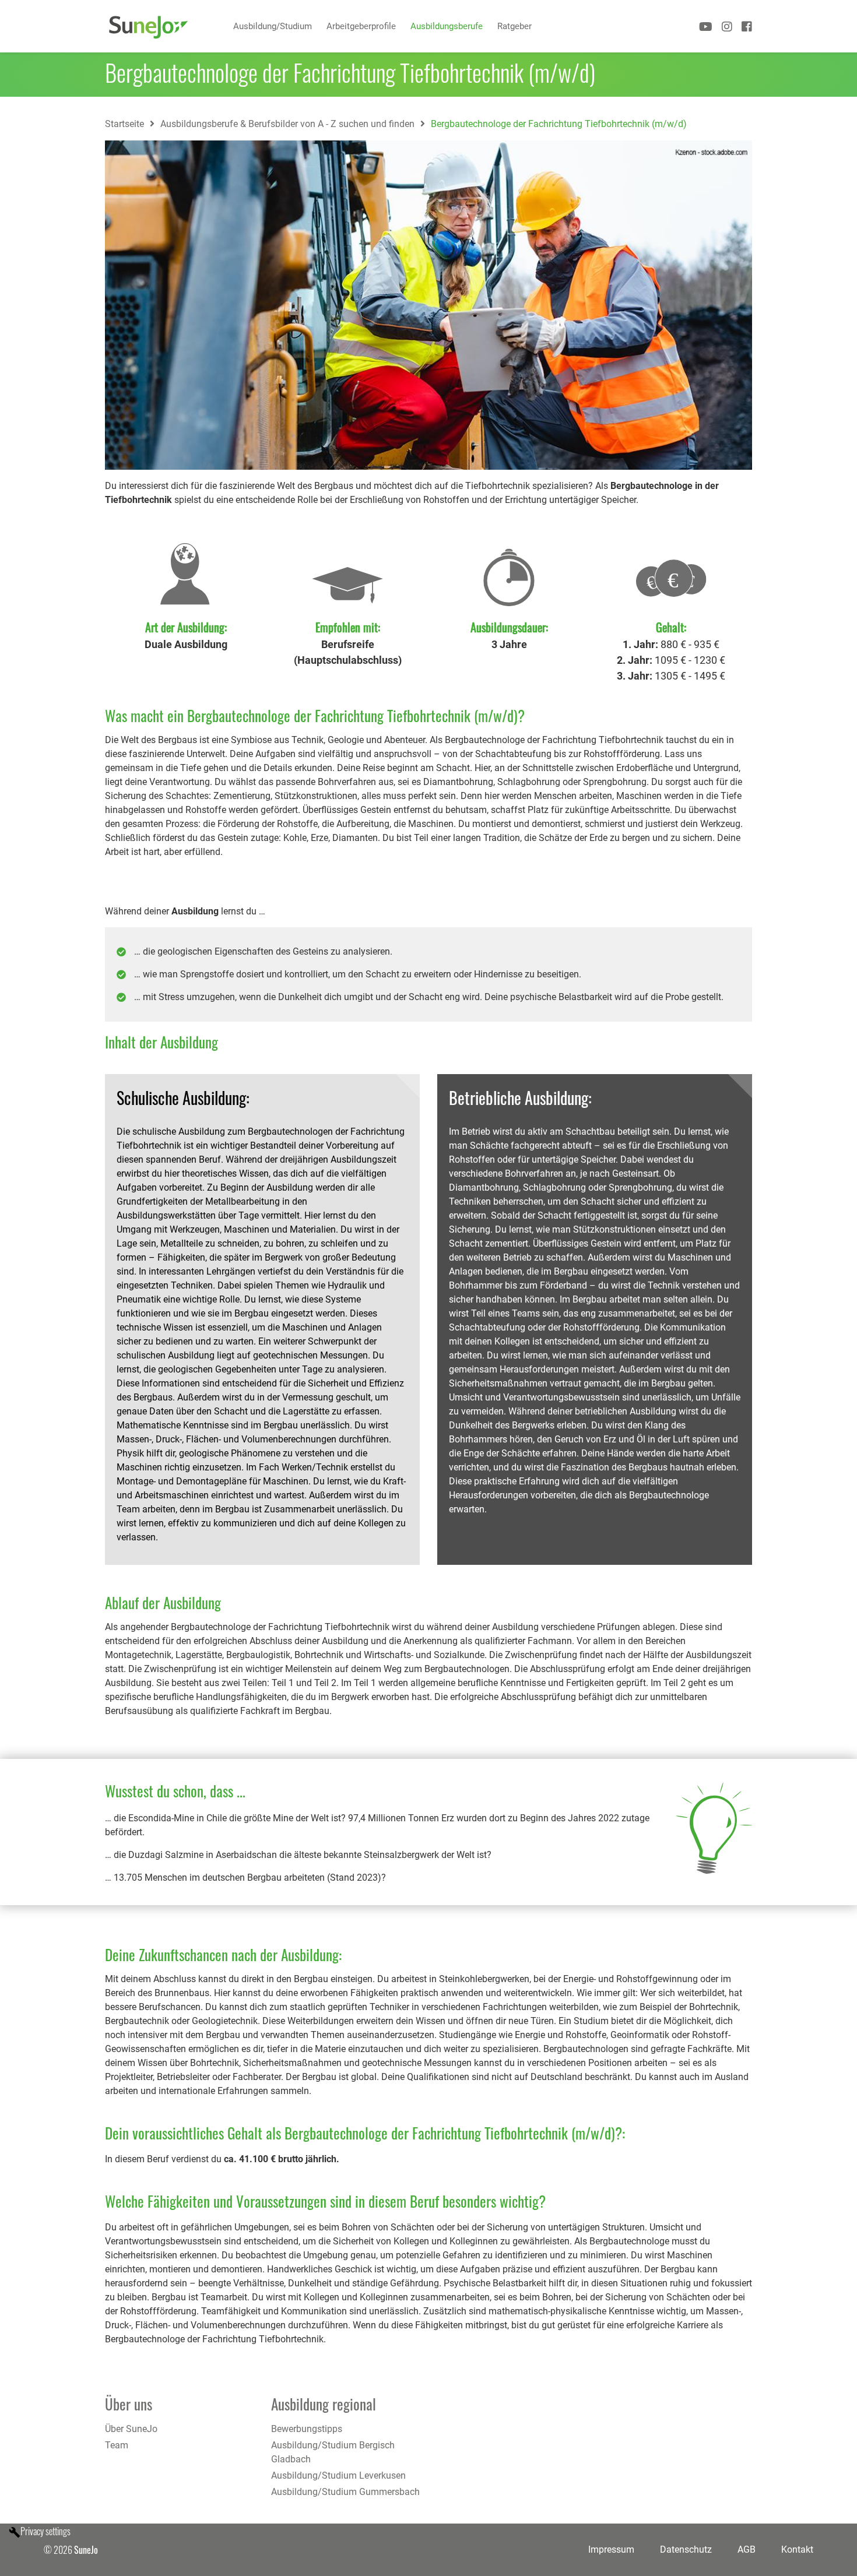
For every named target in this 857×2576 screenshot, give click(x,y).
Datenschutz (686, 2549)
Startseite (124, 124)
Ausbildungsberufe (447, 26)
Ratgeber (514, 26)
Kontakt (797, 2549)
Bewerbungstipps (307, 2429)
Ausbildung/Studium (273, 26)
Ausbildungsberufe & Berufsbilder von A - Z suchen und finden (287, 124)
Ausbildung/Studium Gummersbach (345, 2492)
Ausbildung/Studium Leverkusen (338, 2475)
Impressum (611, 2549)
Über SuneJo (131, 2429)
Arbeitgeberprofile (361, 26)
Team (117, 2445)
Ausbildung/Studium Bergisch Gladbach (333, 2452)
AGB (747, 2549)
